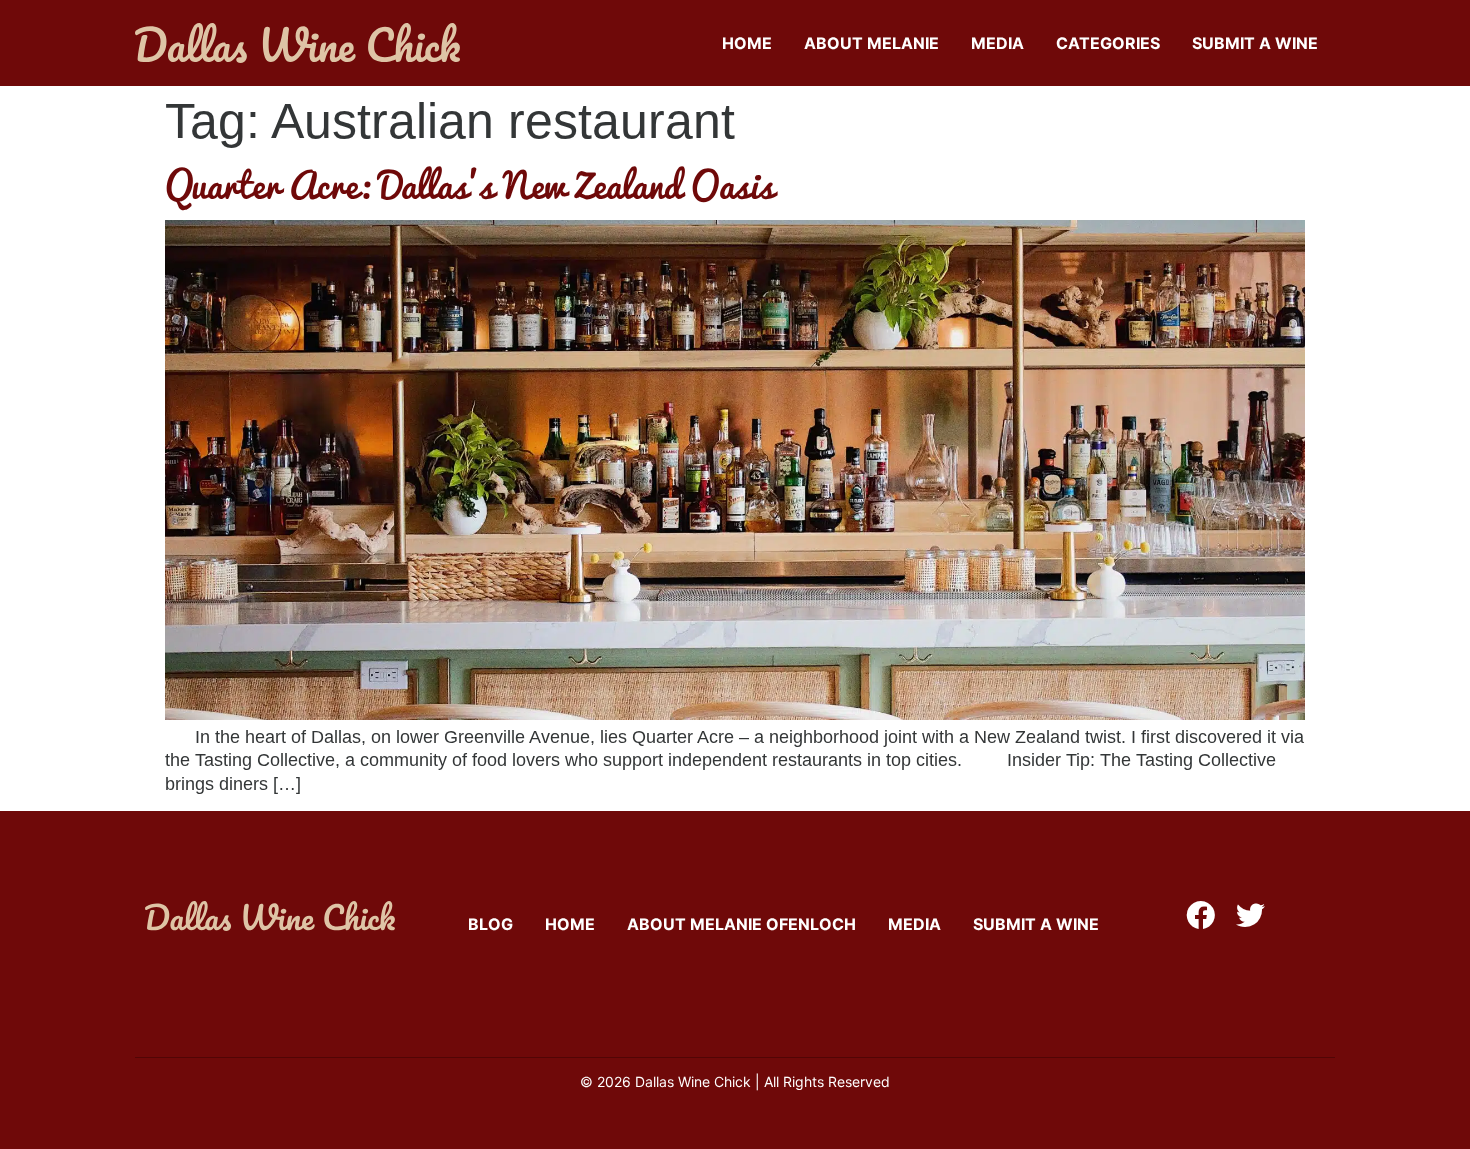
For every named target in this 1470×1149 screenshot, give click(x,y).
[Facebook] (1200, 915)
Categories (1108, 43)
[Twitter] (1250, 915)
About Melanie (871, 43)
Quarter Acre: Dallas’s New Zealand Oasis (469, 184)
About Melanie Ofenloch (741, 924)
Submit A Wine (1255, 43)
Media (997, 43)
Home (747, 43)
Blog (490, 924)
